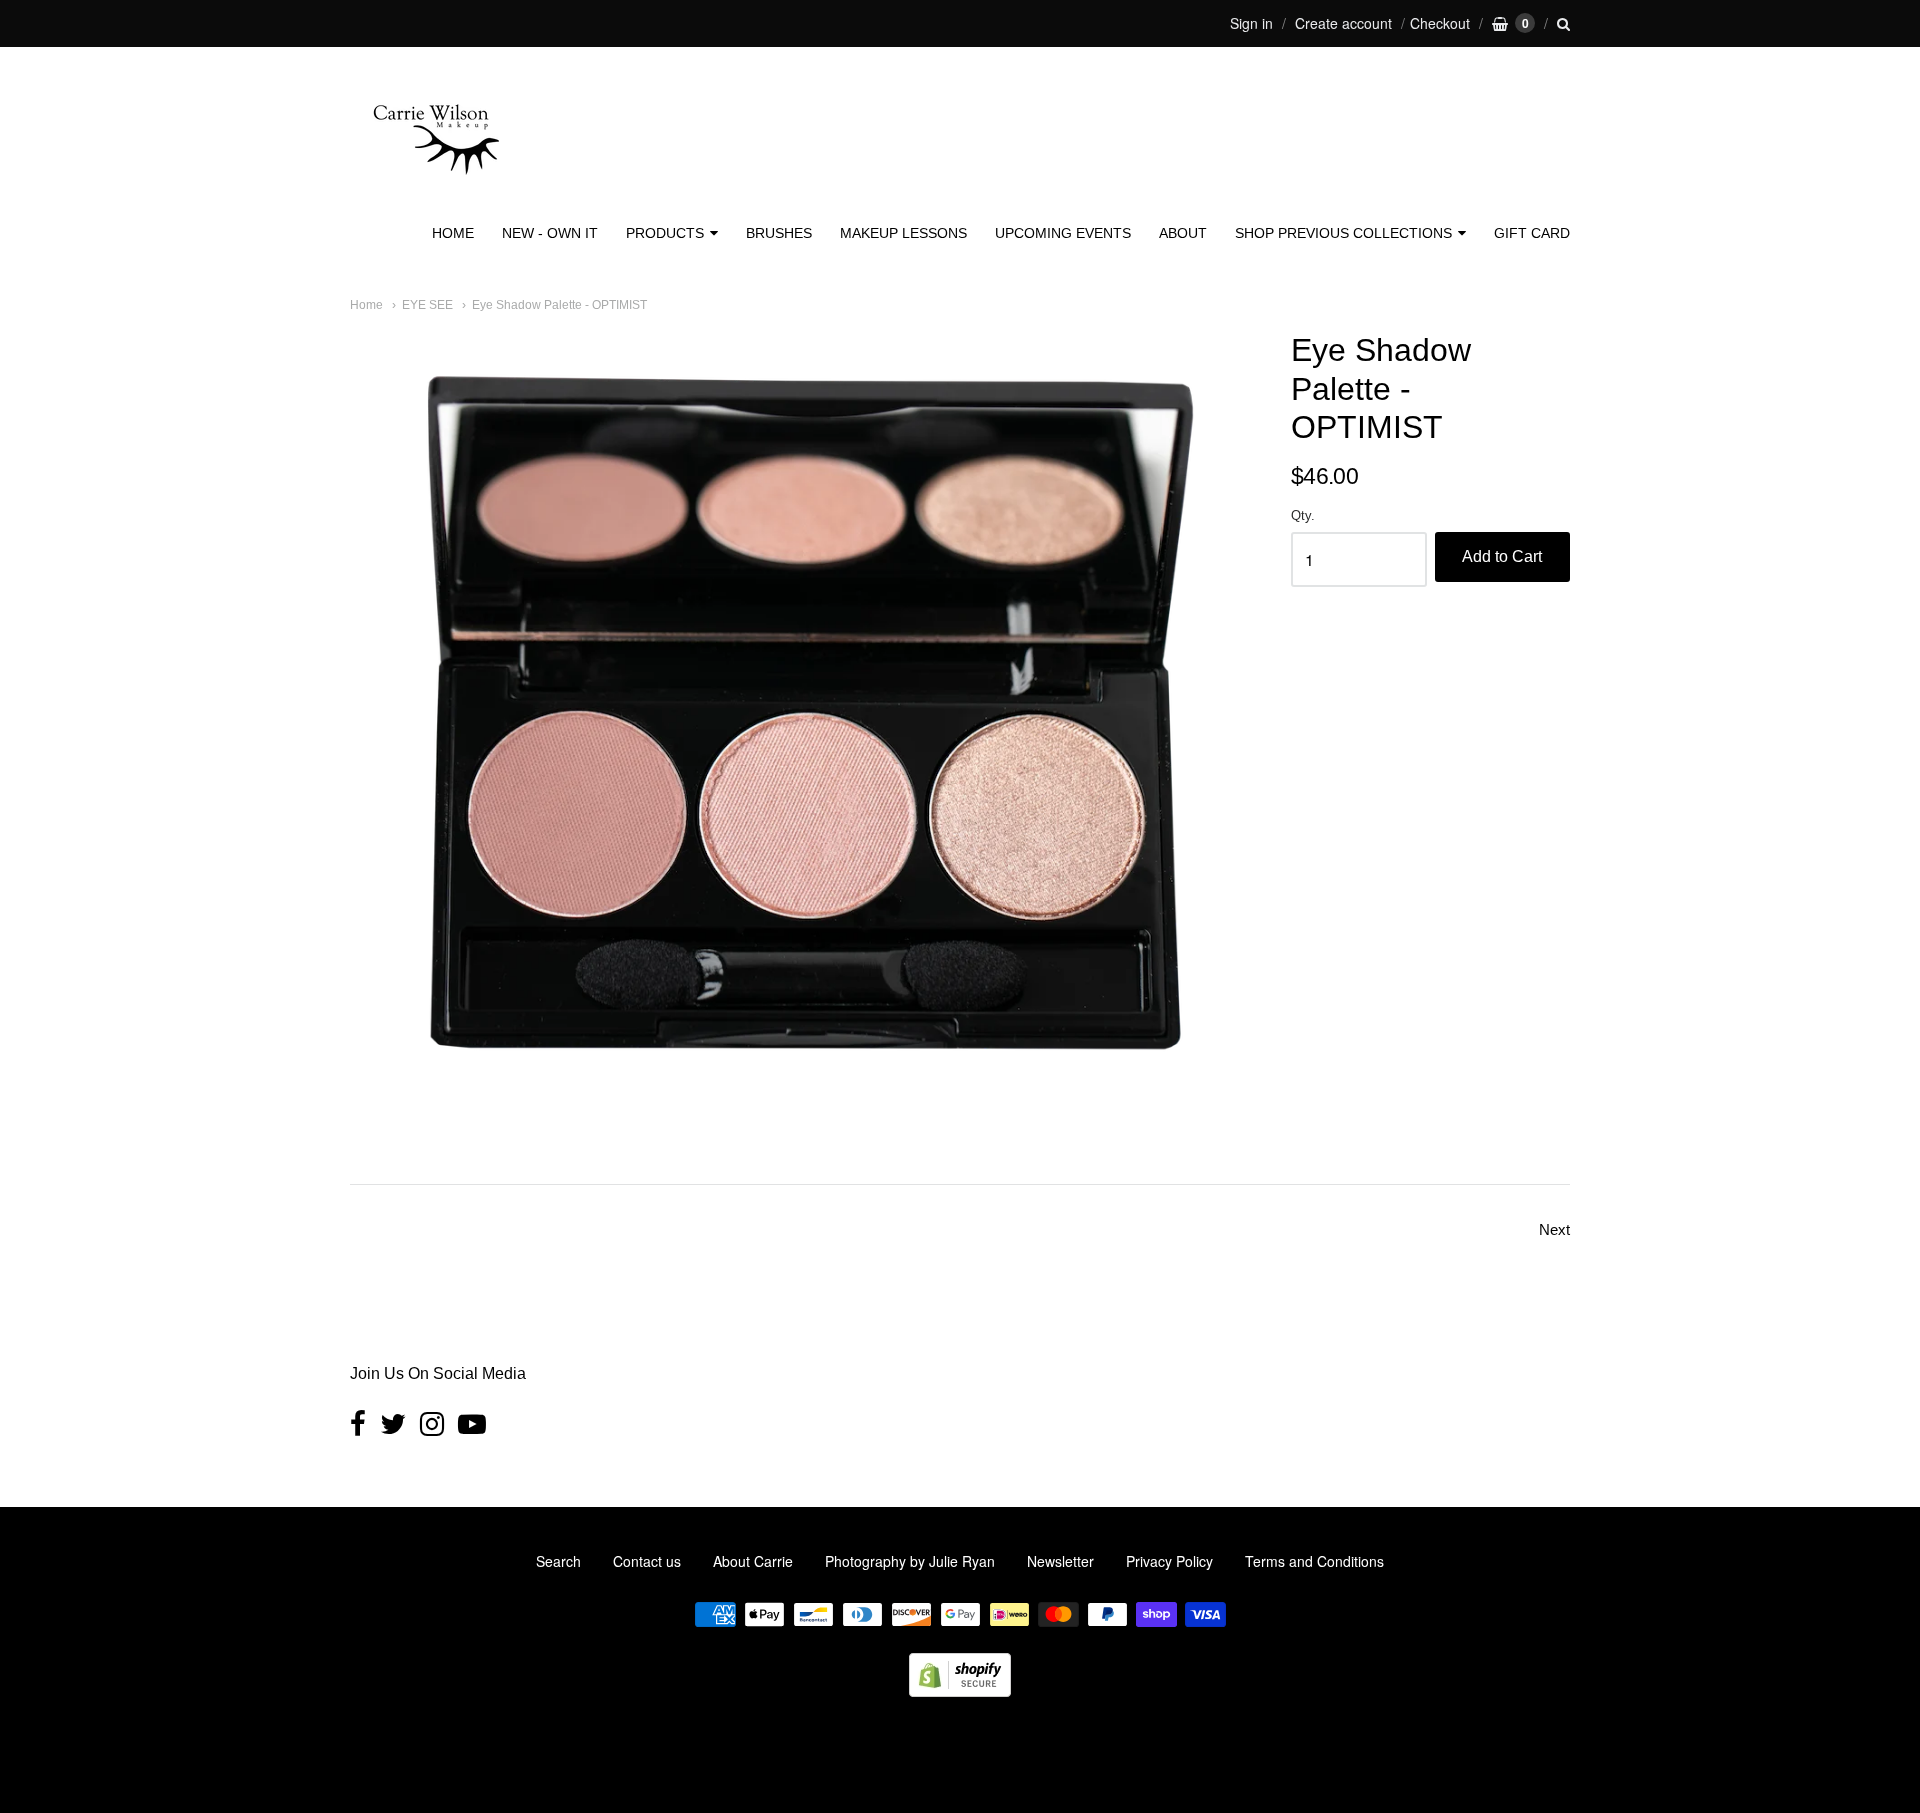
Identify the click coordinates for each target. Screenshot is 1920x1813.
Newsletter (1060, 1561)
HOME (453, 233)
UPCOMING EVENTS (1063, 233)
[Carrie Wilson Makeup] (435, 187)
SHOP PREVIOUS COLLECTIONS (1343, 233)
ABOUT (1183, 233)
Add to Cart (1502, 556)
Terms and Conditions (1314, 1561)
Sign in (1251, 23)
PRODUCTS (665, 233)
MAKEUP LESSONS (903, 233)
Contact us (647, 1561)
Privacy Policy (1169, 1561)
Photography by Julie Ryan (910, 1561)
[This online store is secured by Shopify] (960, 1690)
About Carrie (753, 1561)
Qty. (1303, 516)
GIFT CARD (1532, 233)
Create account (1343, 23)
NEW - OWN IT (550, 233)
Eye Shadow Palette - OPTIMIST (559, 305)
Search (558, 1561)
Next (1554, 1229)
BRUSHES (779, 233)
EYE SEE (427, 305)
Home (366, 305)
